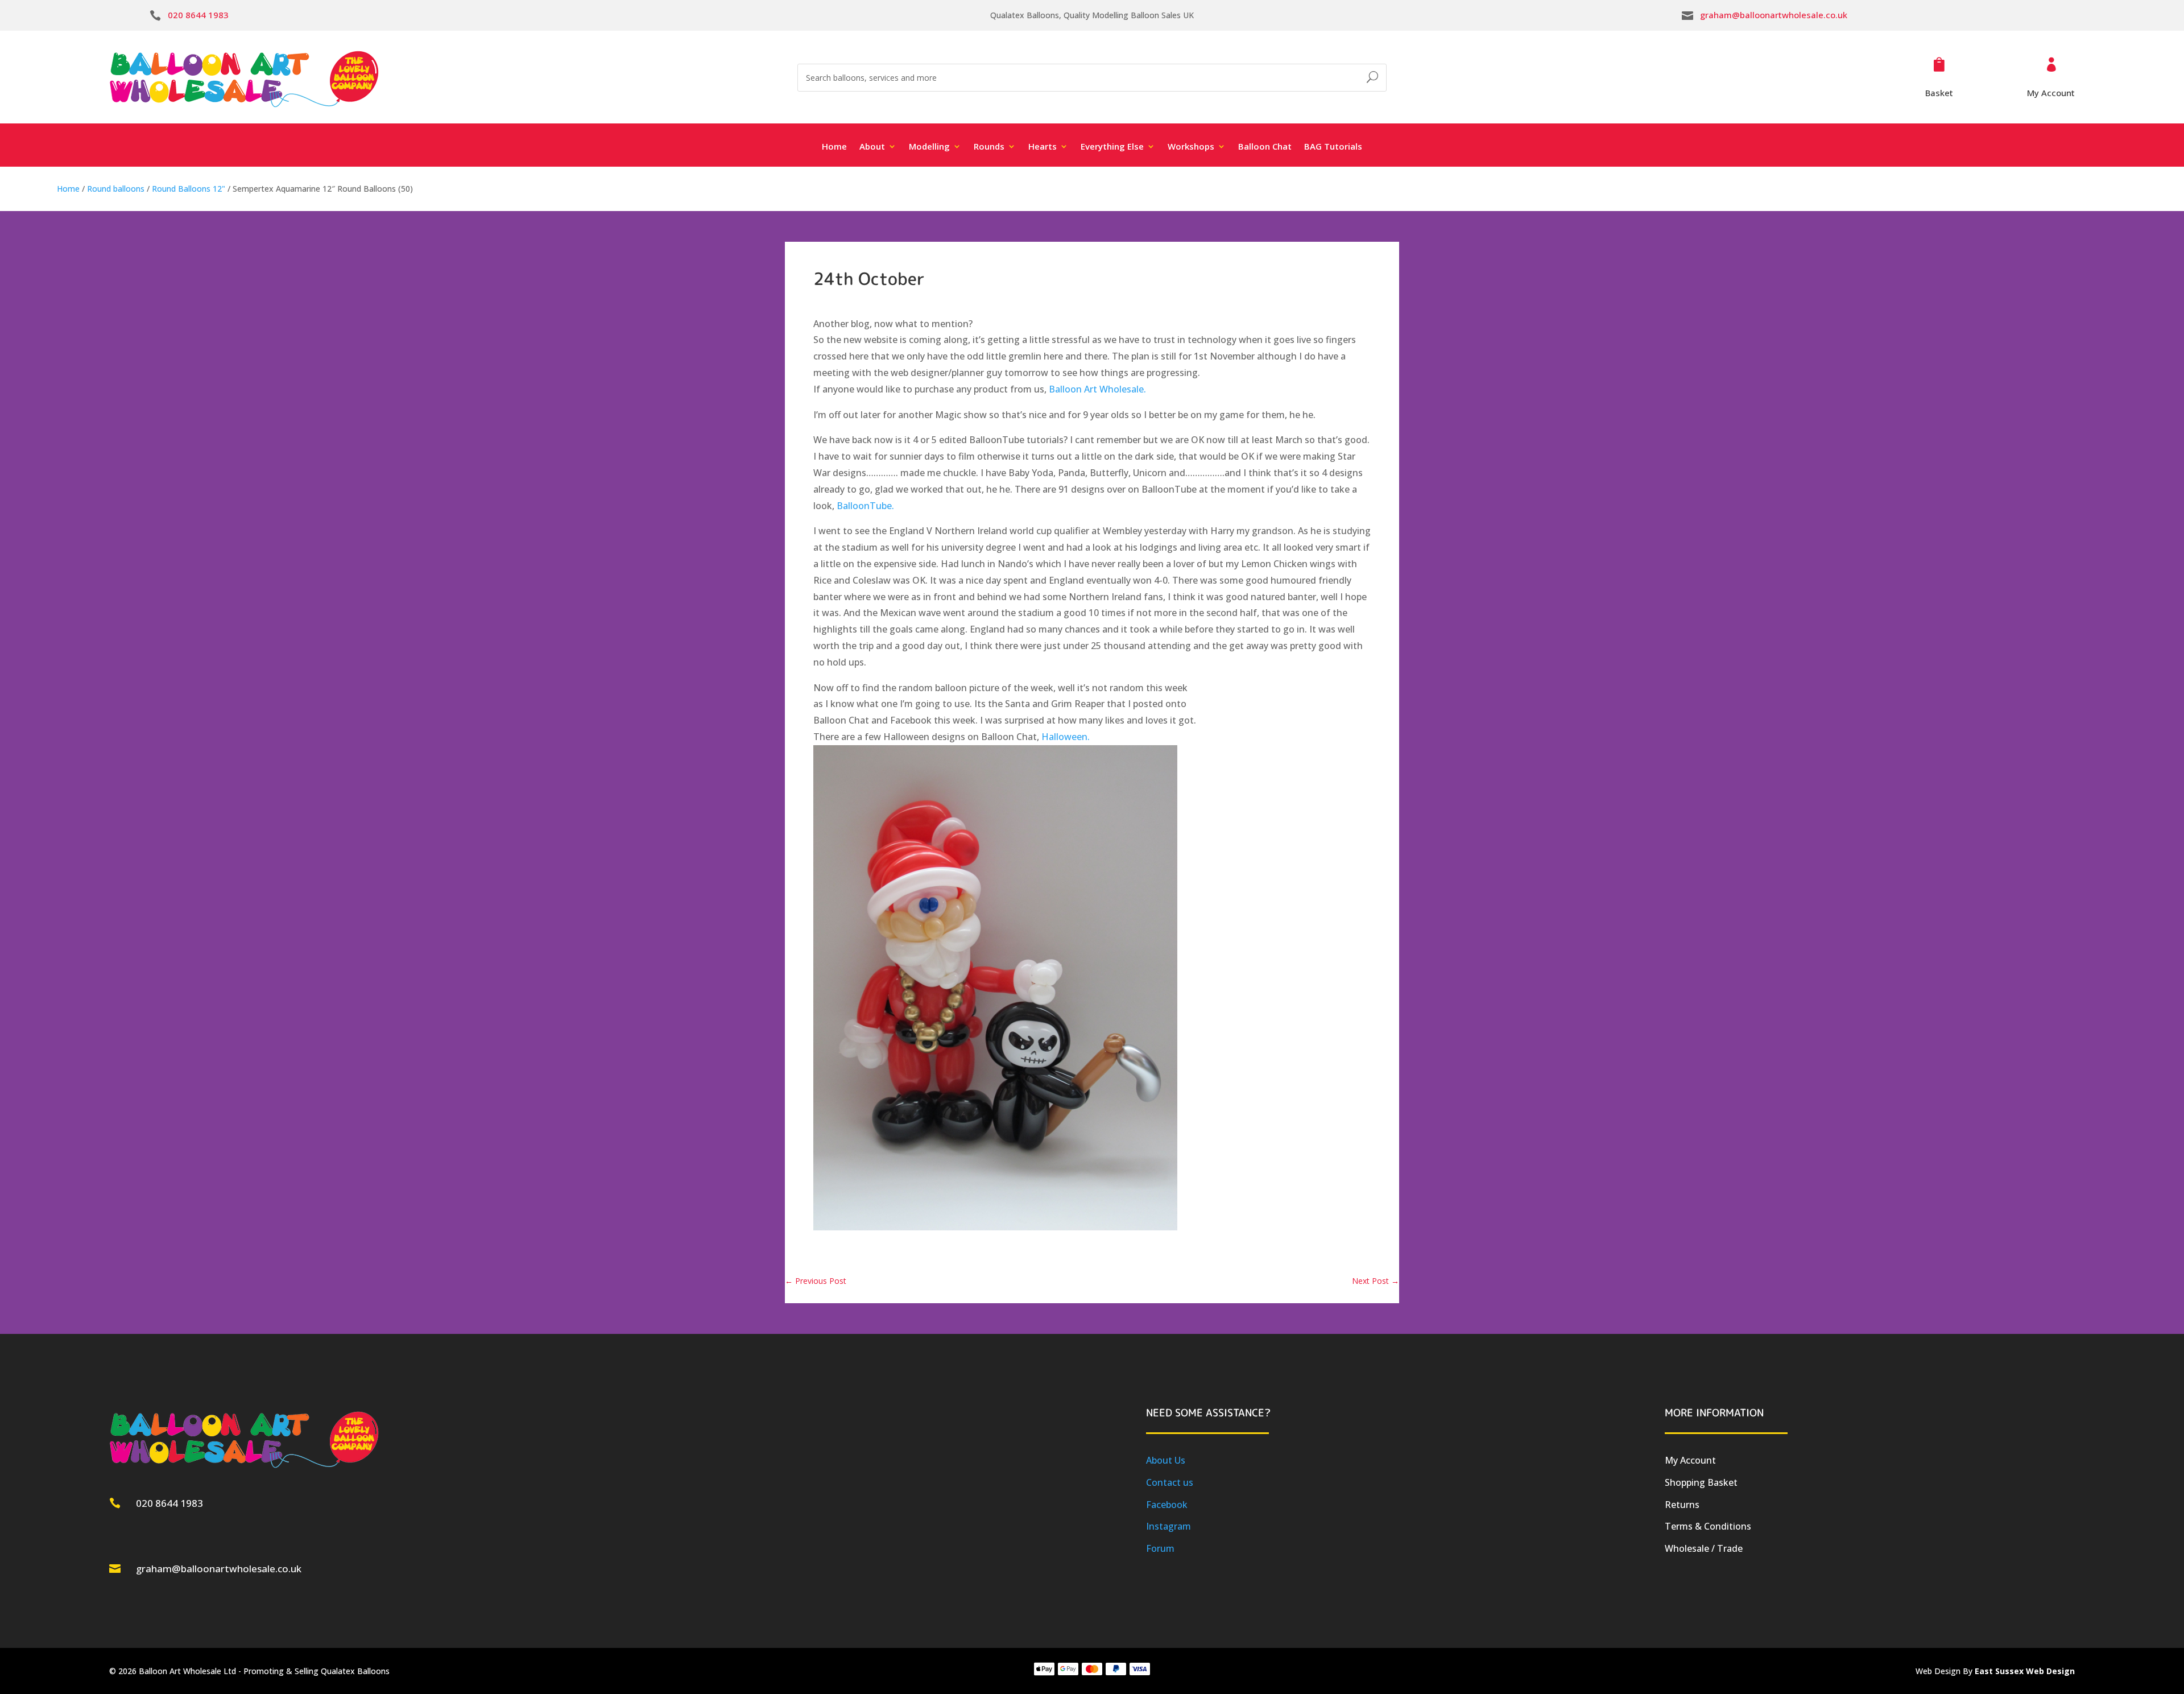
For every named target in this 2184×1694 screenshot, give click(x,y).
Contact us (1170, 1482)
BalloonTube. (865, 506)
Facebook (1167, 1505)
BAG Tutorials (1333, 147)
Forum (1160, 1548)
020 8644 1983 (198, 15)
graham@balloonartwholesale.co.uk (1774, 15)
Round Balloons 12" (189, 189)
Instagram (1168, 1526)
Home (834, 147)
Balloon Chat (1265, 147)
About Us (1166, 1460)
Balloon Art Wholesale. (1097, 389)
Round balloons (116, 189)
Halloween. (1066, 737)
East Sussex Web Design (2025, 1671)
